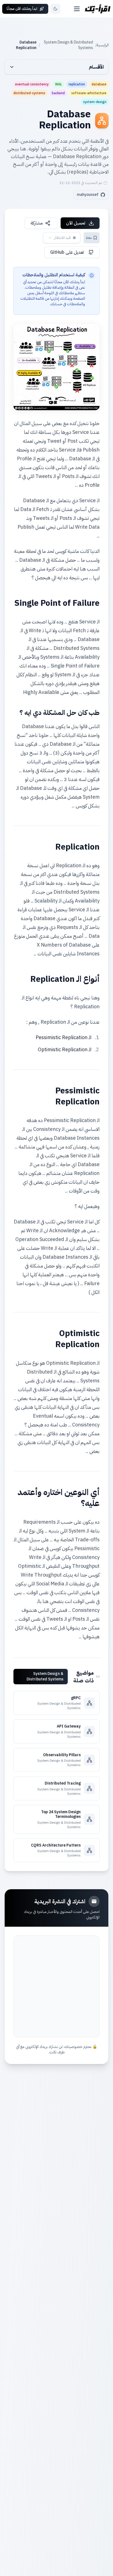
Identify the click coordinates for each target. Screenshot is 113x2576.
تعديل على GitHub (67, 252)
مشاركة (37, 223)
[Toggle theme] (55, 9)
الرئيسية (103, 45)
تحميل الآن (76, 223)
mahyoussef (88, 195)
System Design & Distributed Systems (68, 45)
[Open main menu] (77, 9)
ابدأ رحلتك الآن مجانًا (22, 9)
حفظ (89, 238)
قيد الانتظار (63, 238)
